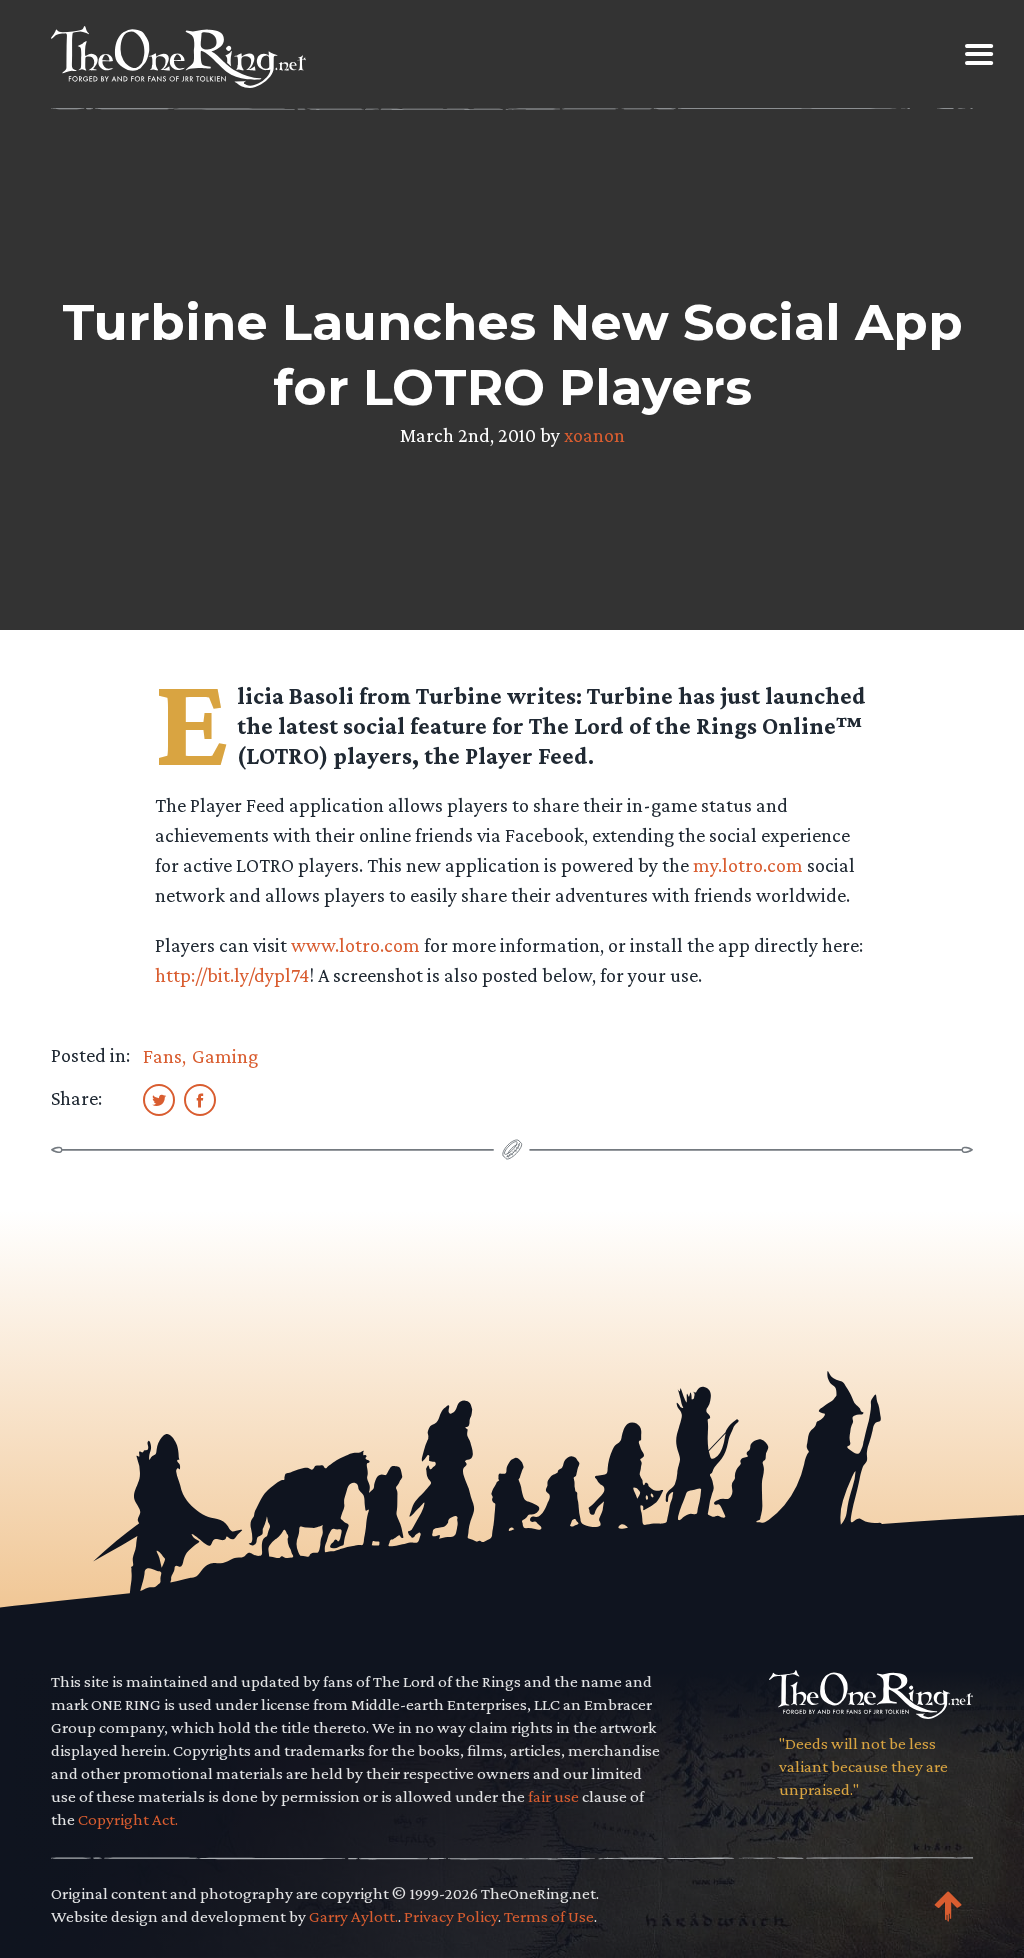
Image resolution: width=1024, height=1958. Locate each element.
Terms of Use (549, 1916)
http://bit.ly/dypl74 (232, 975)
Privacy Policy (451, 1916)
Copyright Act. (128, 1819)
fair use (553, 1796)
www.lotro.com (355, 945)
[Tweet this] (159, 1099)
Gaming (225, 1056)
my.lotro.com (748, 865)
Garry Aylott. (353, 1916)
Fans (162, 1056)
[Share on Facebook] (200, 1099)
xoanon (594, 435)
